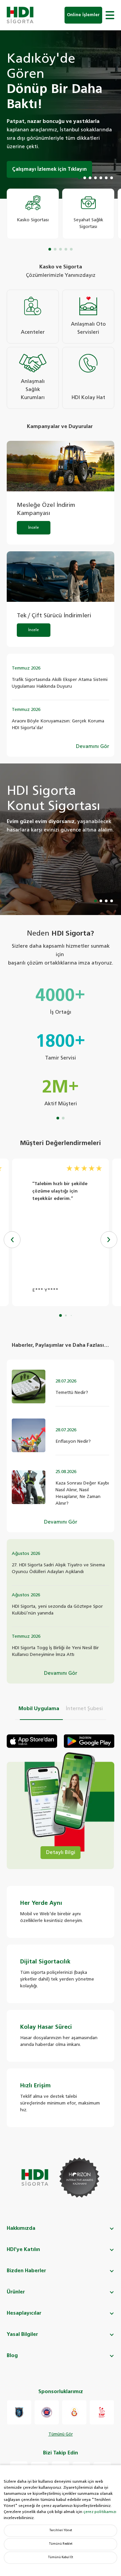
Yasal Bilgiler (22, 2334)
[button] (109, 1240)
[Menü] (110, 15)
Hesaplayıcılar (24, 2313)
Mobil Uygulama (39, 1709)
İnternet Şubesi (84, 1709)
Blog (12, 2356)
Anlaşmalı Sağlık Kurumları (33, 389)
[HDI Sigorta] (20, 15)
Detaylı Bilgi (61, 1852)
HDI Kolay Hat (88, 398)
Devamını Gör (93, 746)
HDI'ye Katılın (23, 2249)
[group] (33, 214)
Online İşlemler (83, 15)
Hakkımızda (21, 2228)
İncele (34, 528)
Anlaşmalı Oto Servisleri (88, 328)
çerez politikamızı (100, 2512)
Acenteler (33, 332)
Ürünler (16, 2292)
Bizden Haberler (26, 2271)
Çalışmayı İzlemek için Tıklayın (49, 169)
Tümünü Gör (61, 2435)
